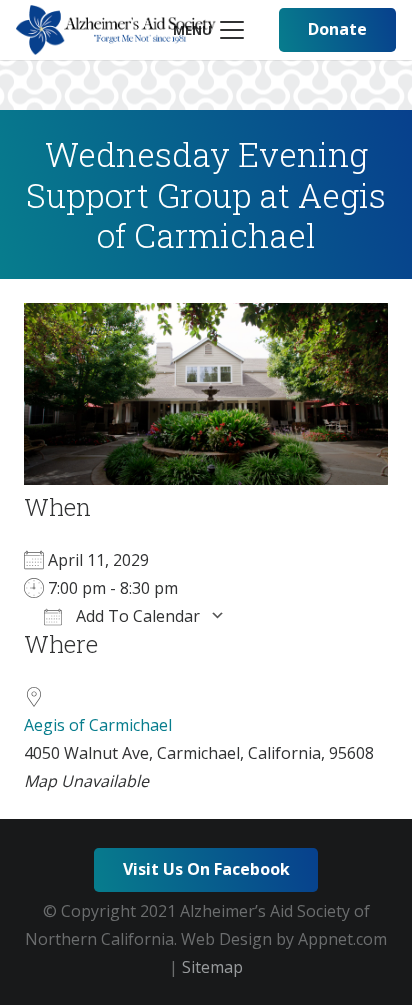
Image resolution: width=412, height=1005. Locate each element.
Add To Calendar (136, 616)
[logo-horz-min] (116, 30)
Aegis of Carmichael (98, 725)
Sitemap (212, 967)
